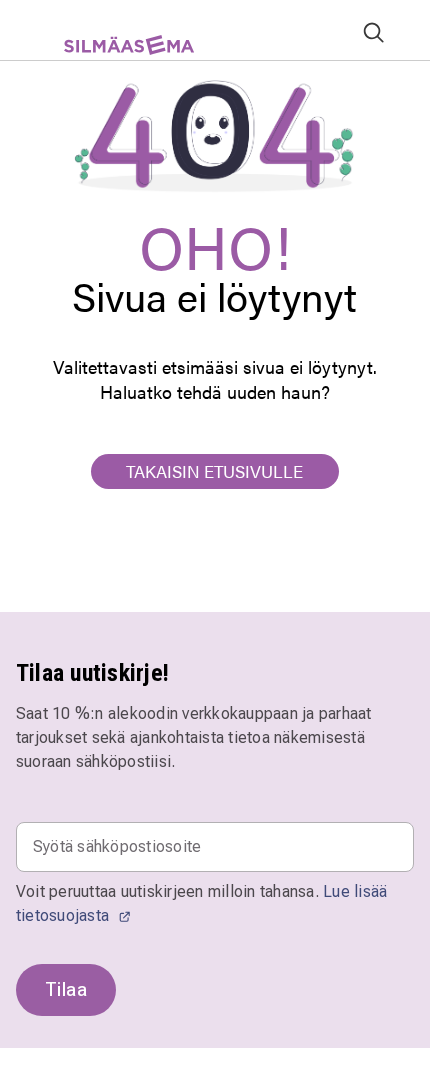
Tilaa (66, 989)
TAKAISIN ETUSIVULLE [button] (214, 471)
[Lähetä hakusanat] (373, 31)
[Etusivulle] (120, 52)
